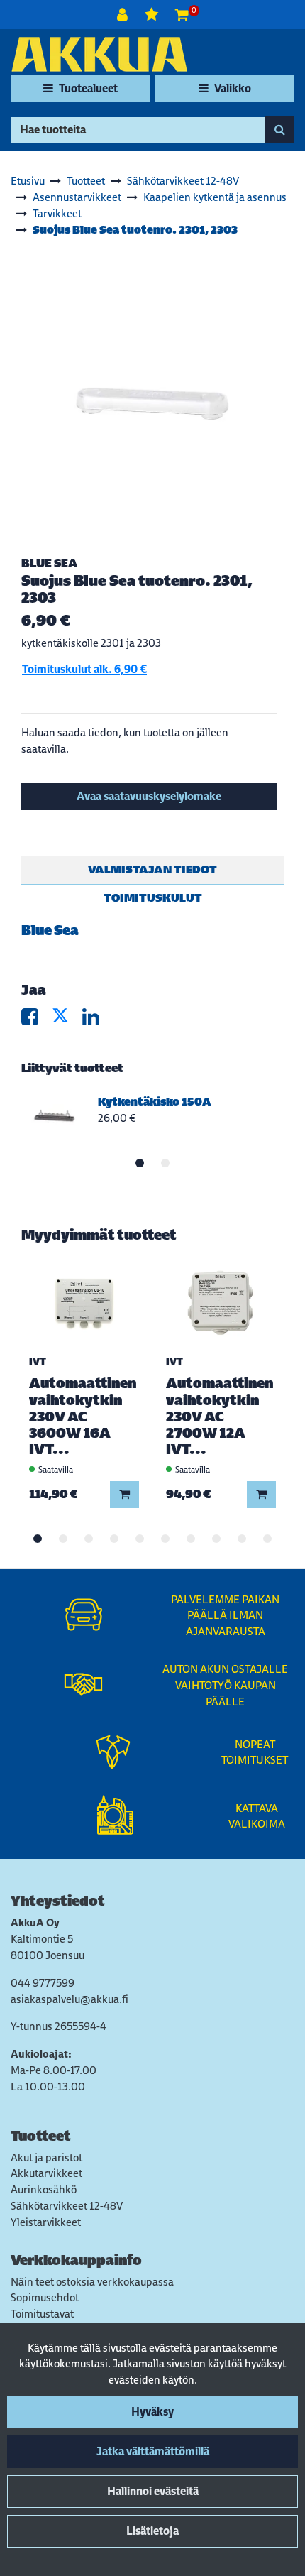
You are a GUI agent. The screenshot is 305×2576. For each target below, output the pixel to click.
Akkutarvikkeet (46, 2173)
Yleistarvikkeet (46, 2222)
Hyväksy (152, 2412)
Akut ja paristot (46, 2157)
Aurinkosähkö (44, 2189)
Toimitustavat (42, 2314)
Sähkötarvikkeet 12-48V (67, 2206)
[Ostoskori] (182, 15)
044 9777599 (43, 1983)
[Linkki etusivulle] (99, 54)
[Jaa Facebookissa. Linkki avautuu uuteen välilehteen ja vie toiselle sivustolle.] (37, 1020)
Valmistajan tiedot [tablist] (152, 869)
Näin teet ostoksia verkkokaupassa (92, 2282)
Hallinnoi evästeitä (153, 2491)
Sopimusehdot (45, 2297)
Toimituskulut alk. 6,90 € (84, 669)
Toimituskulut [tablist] (153, 898)
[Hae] (280, 130)
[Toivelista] (153, 15)
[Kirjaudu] (124, 15)
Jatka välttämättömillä (153, 2451)
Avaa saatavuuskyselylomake (149, 796)
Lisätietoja (152, 2531)
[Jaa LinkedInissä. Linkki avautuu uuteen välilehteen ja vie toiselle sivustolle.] (96, 1020)
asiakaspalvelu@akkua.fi (70, 1999)
